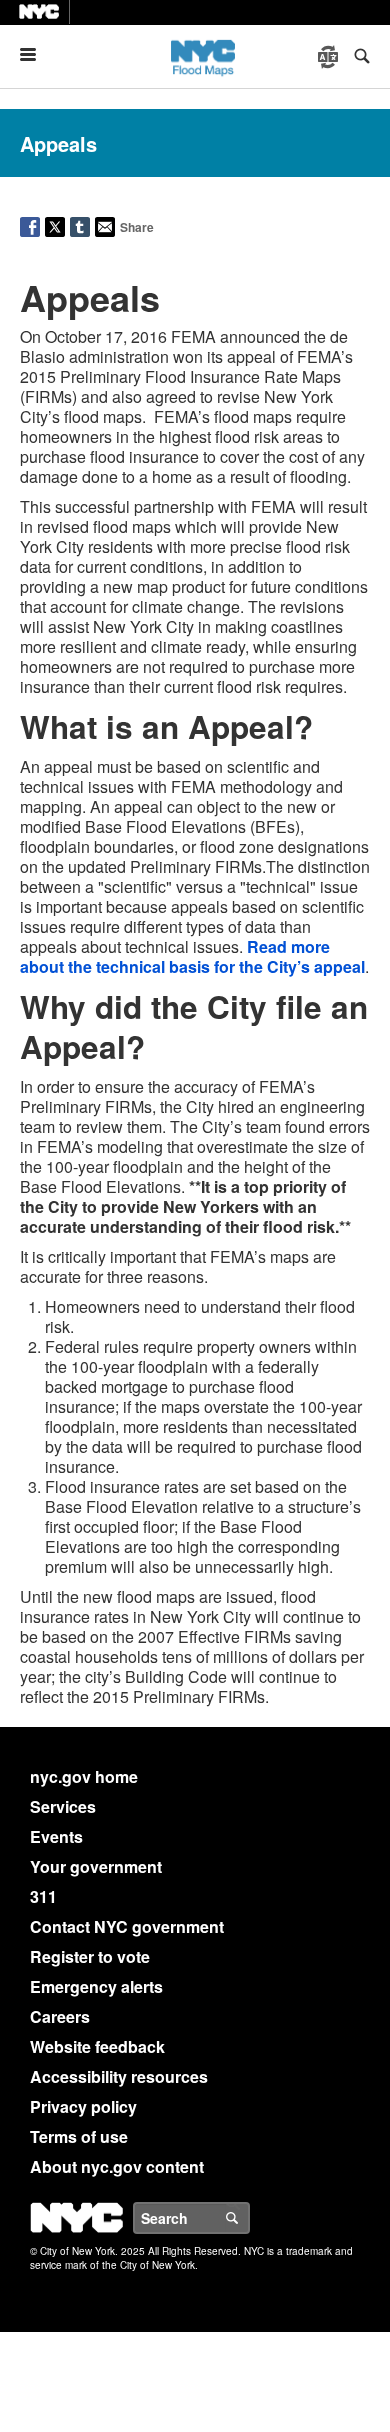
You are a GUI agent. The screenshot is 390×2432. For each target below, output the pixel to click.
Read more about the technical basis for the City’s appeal (192, 956)
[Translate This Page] (330, 57)
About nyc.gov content (117, 2166)
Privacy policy (83, 2106)
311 (43, 1896)
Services (63, 1806)
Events (56, 1836)
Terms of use (79, 2136)
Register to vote (90, 1956)
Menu (36, 54)
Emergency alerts (96, 1986)
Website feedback (97, 2046)
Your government (96, 1866)
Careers (60, 2016)
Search (249, 2218)
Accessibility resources (119, 2076)
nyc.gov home (84, 1776)
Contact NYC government (127, 1926)
